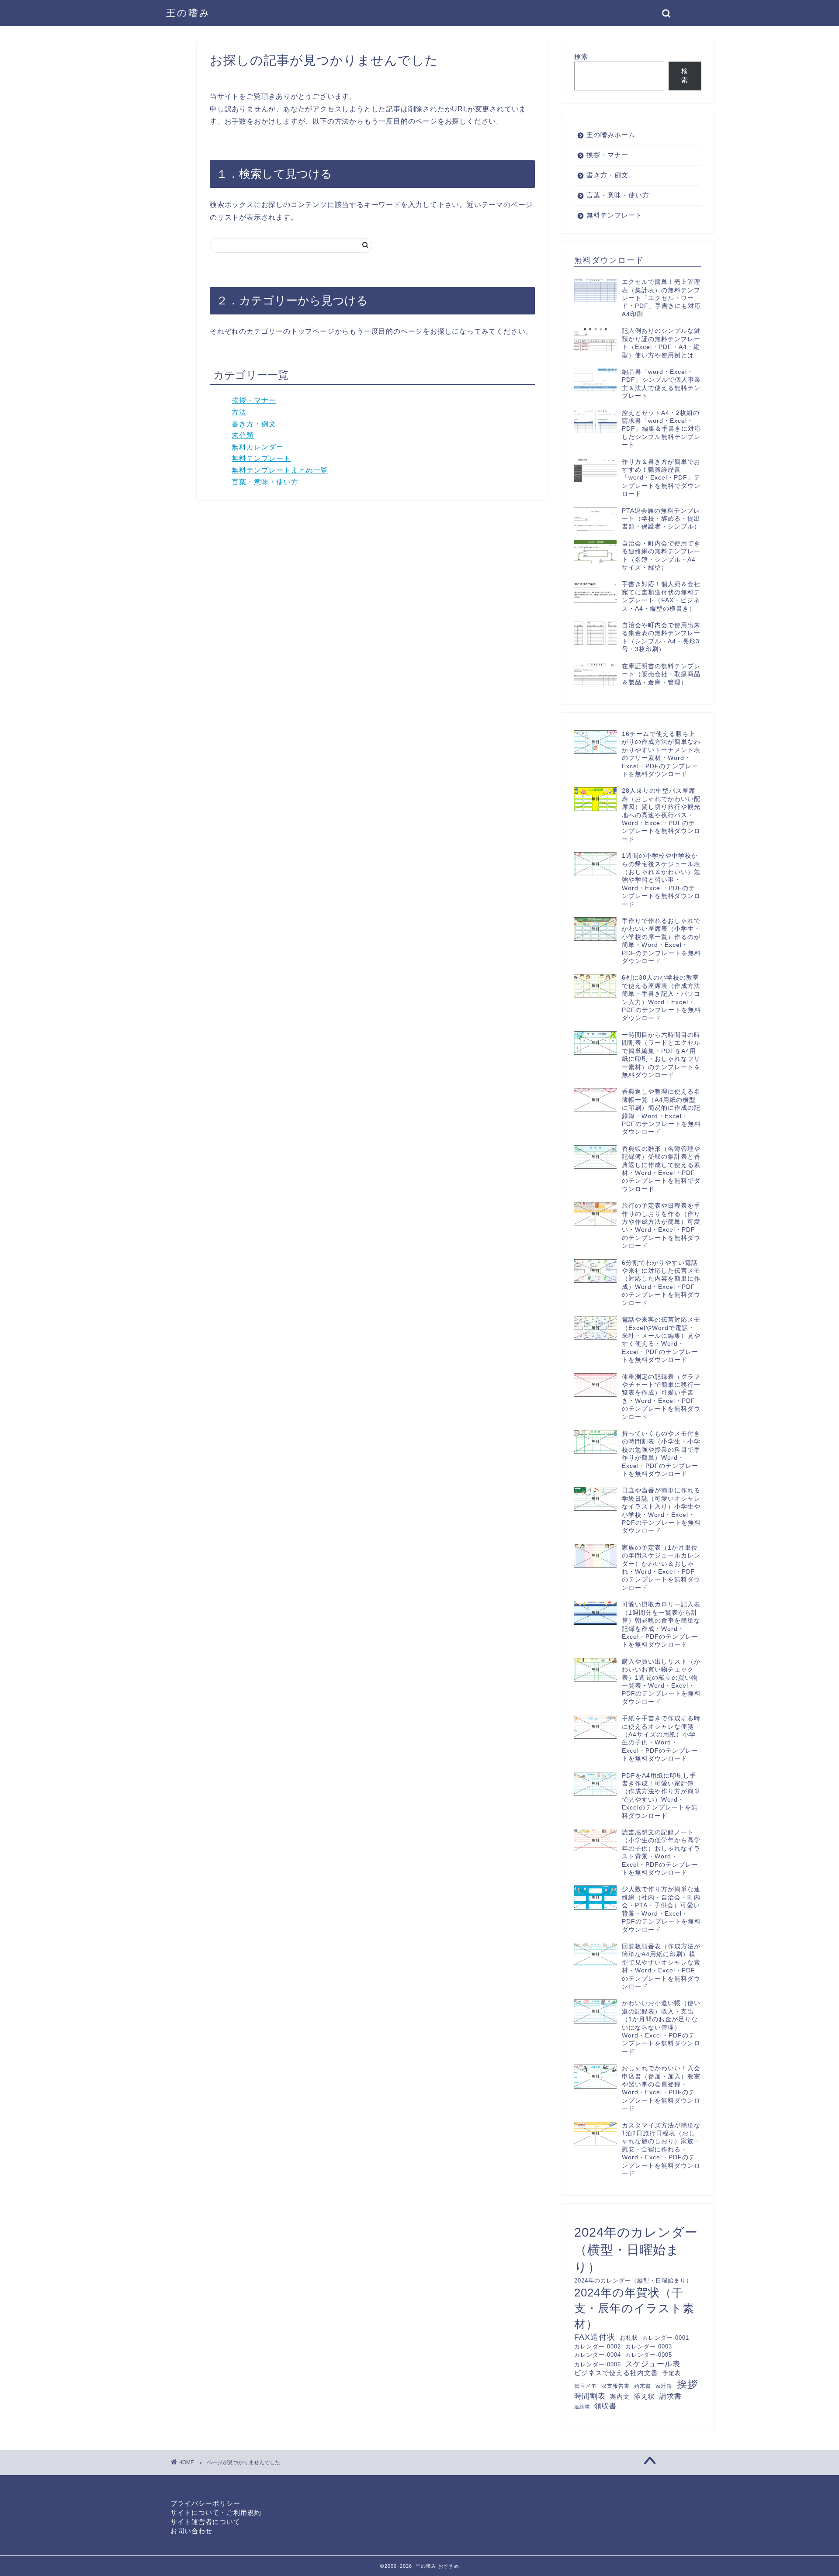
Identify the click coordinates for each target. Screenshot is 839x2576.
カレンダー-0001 (666, 2338)
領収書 (605, 2406)
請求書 (671, 2396)
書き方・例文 (254, 424)
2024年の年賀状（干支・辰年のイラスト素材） (634, 2308)
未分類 (243, 435)
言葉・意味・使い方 (265, 482)
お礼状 (629, 2338)
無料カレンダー (258, 447)
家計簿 (664, 2386)
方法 (239, 412)
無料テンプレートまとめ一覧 (280, 470)
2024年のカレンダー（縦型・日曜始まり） (633, 2281)
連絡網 (582, 2407)
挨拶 (687, 2384)
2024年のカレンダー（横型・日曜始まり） (636, 2250)
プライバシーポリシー (205, 2503)
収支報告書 (615, 2386)
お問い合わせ (191, 2531)
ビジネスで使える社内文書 (616, 2373)
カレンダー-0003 (649, 2346)
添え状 (645, 2396)
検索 (581, 57)
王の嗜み (188, 13)
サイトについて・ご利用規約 (216, 2512)
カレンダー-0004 (598, 2355)
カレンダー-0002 (598, 2346)
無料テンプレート (261, 458)
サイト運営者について (205, 2522)
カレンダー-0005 (649, 2355)
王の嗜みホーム (611, 135)
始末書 (643, 2386)
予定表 (672, 2373)
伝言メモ (586, 2386)
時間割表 (590, 2396)
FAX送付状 (595, 2337)
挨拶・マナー (254, 400)
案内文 (620, 2396)
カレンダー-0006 (598, 2364)
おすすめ (449, 2566)
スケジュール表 (653, 2364)
